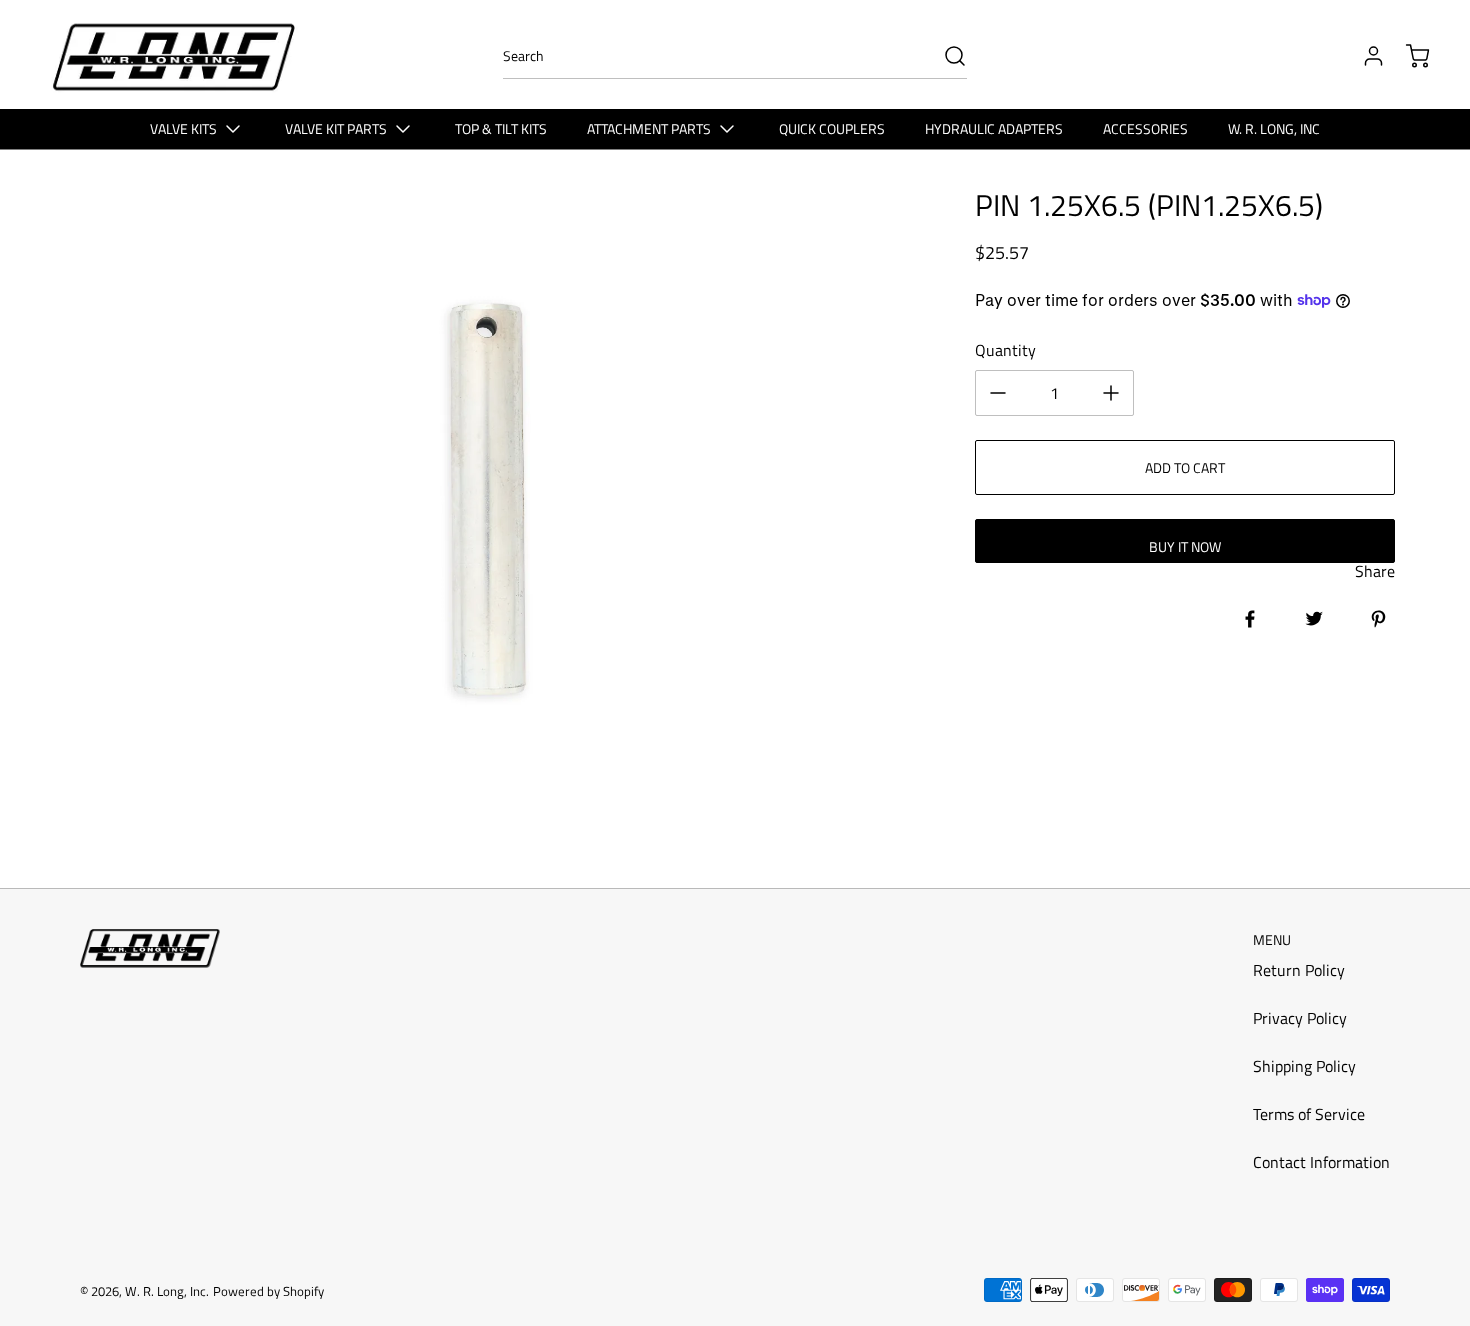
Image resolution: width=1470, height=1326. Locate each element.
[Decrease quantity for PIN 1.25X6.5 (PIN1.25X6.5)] (998, 393)
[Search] (945, 56)
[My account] (1364, 56)
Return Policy (1299, 970)
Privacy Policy (1300, 1018)
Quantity (1005, 350)
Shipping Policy (1304, 1066)
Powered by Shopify (268, 1291)
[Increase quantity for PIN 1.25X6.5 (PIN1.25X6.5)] (1111, 393)
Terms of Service (1309, 1114)
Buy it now (1185, 546)
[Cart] (1408, 56)
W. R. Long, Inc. (167, 1291)
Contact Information (1321, 1162)
